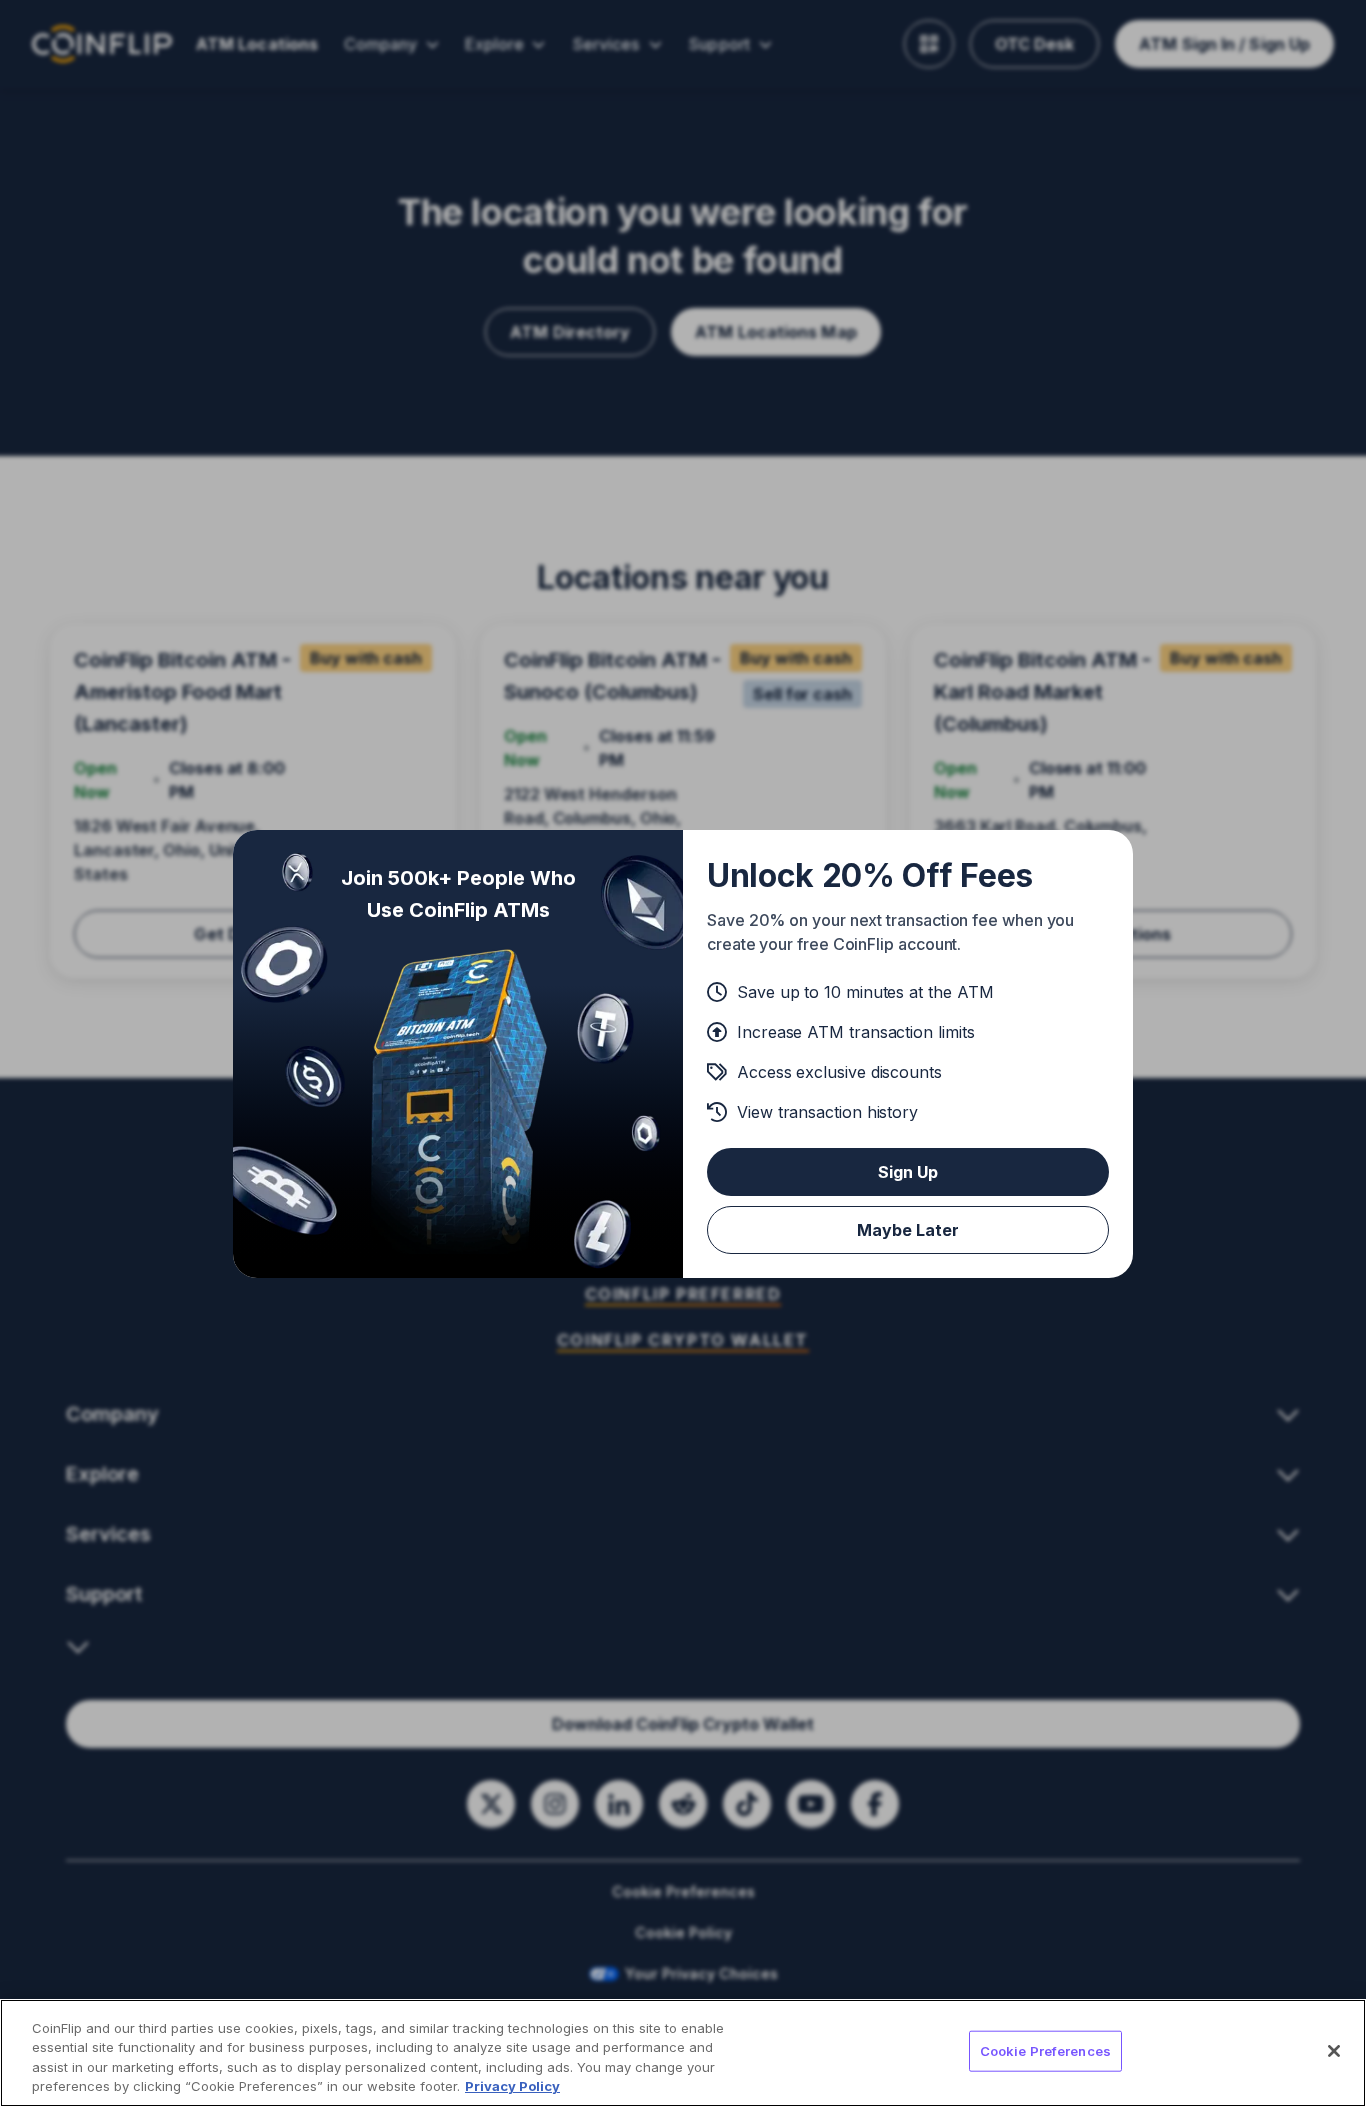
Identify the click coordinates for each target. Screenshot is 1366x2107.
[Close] (1334, 2051)
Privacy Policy (512, 2086)
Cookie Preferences (1045, 2051)
